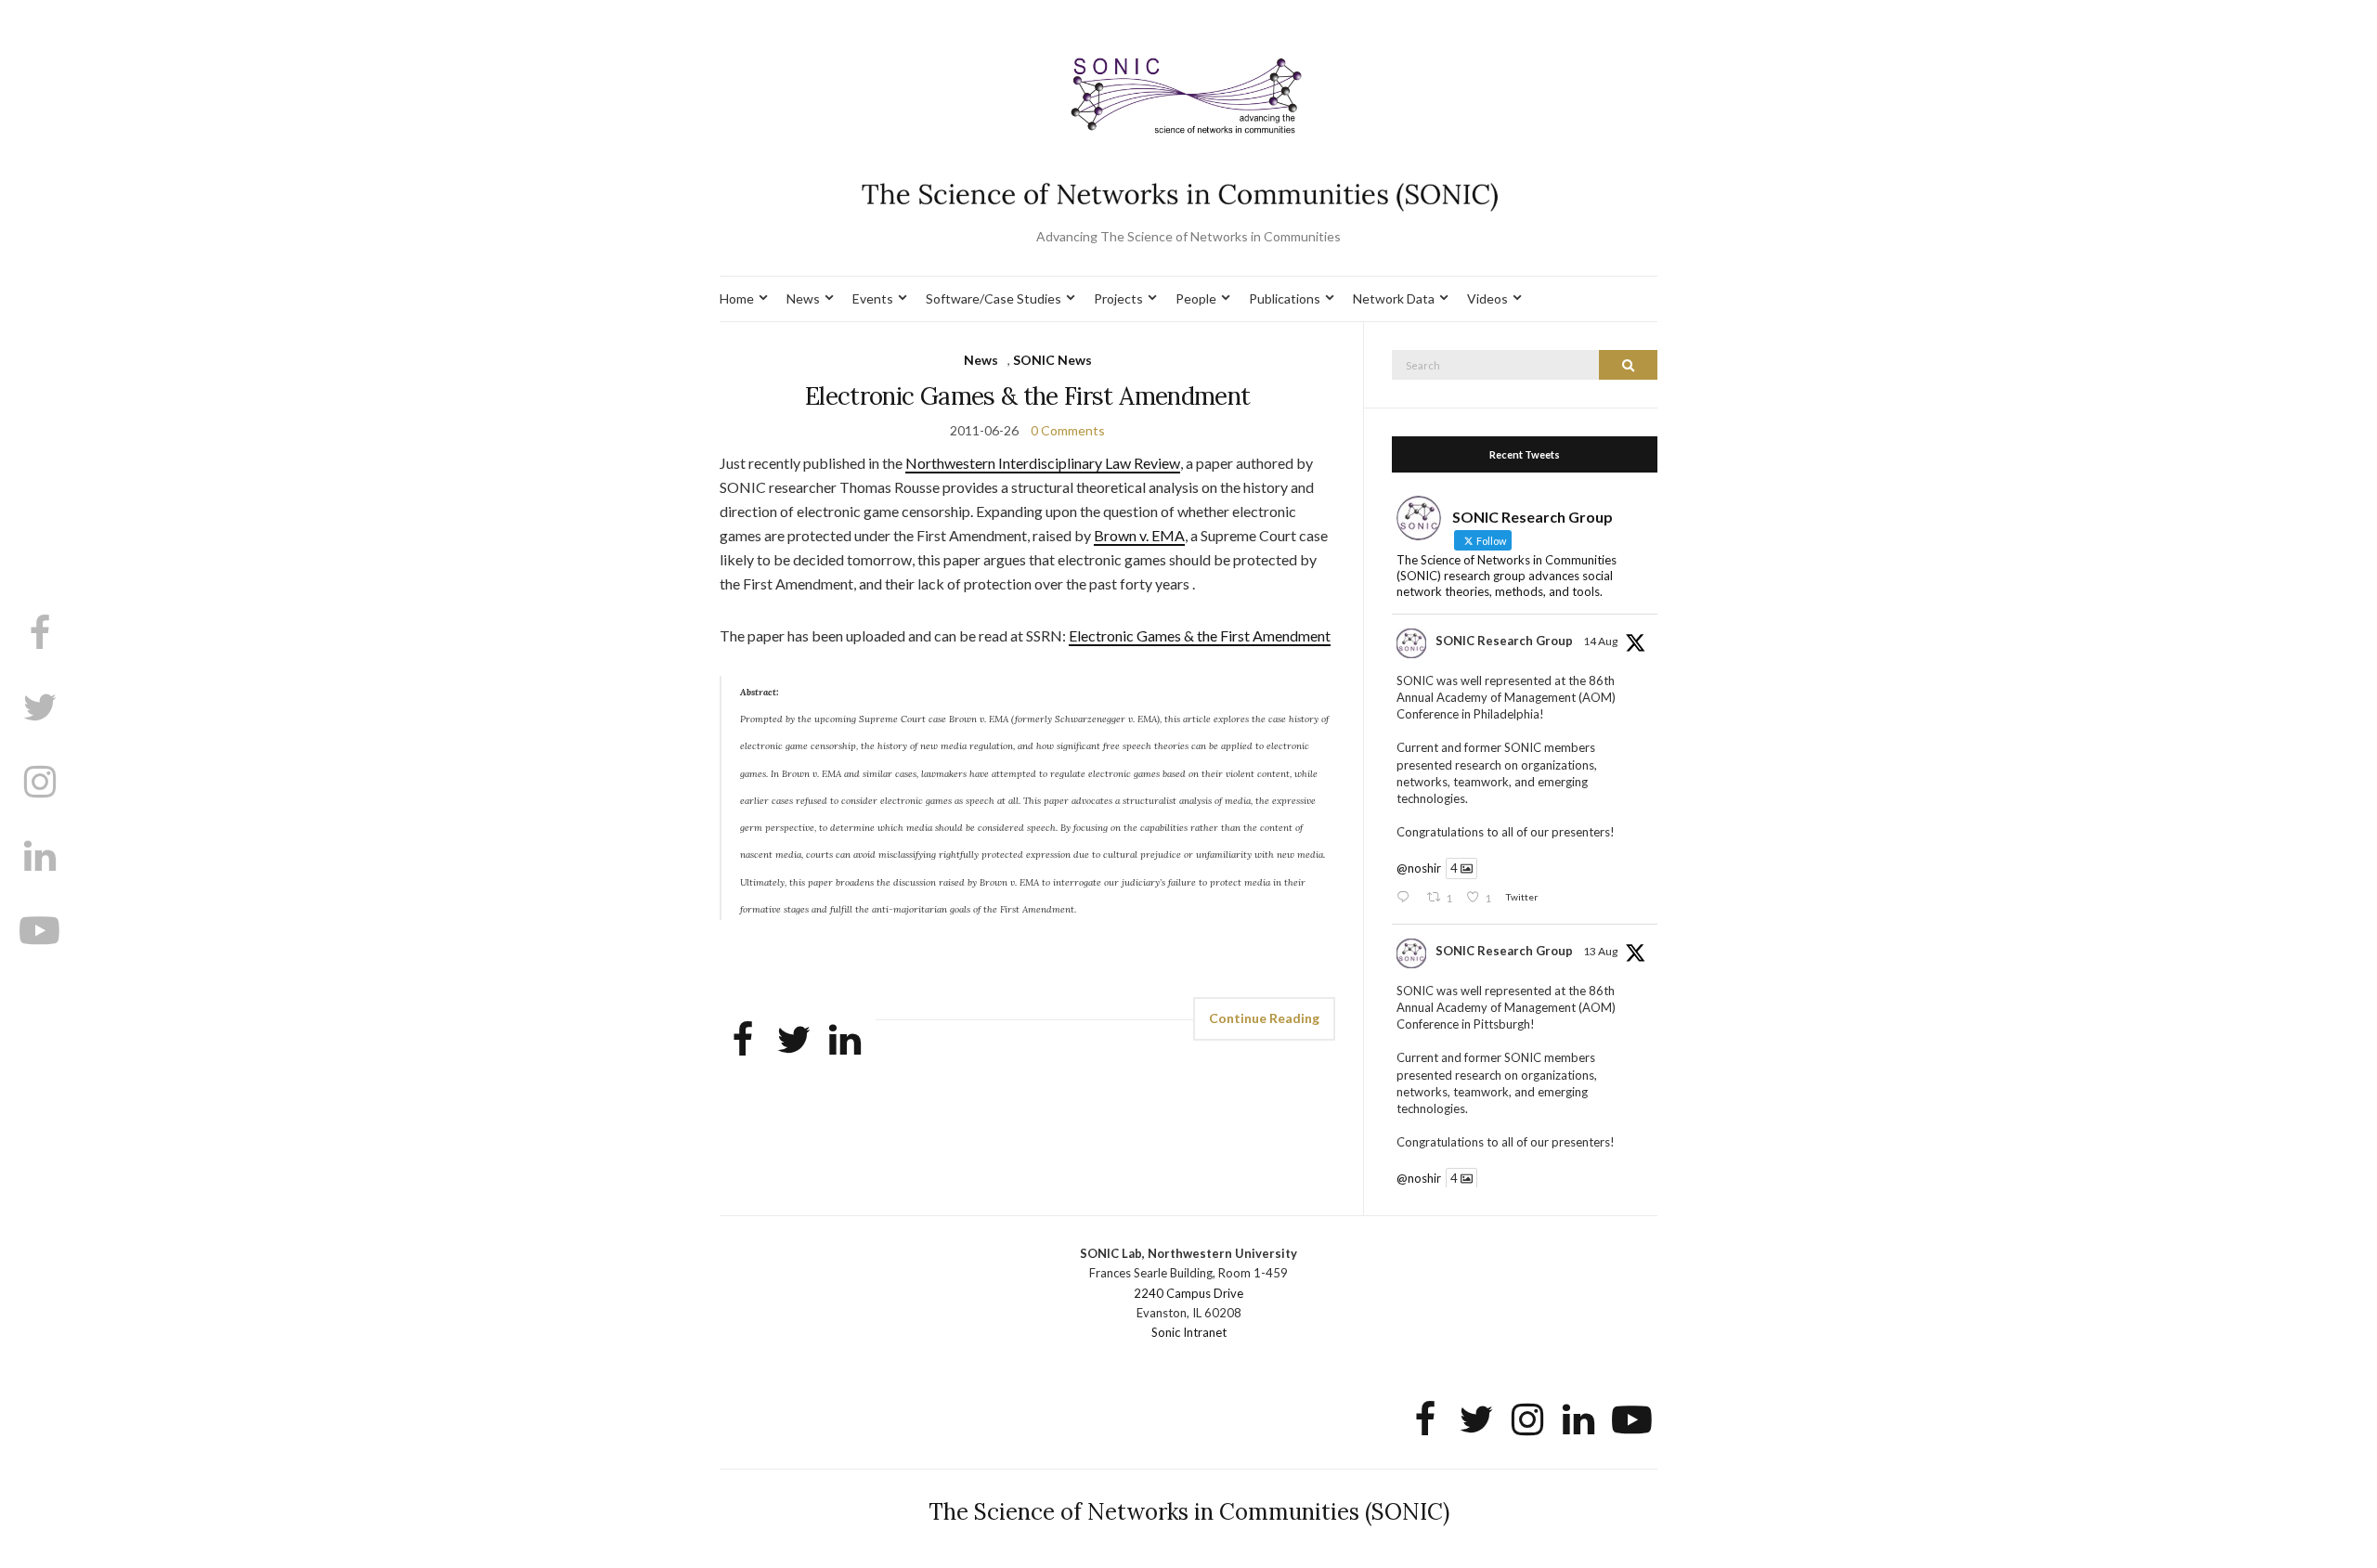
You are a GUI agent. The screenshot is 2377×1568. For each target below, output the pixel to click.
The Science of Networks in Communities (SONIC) (1189, 1512)
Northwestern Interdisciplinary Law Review (1043, 463)
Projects (1118, 298)
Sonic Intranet (1189, 1332)
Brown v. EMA (1139, 535)
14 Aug (1600, 641)
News (803, 298)
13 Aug (1600, 951)
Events (873, 298)
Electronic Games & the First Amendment (1027, 396)
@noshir (1419, 868)
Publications (1285, 298)
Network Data (1394, 298)
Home (737, 298)
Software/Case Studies (994, 298)
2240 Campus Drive (1188, 1293)
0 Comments (1068, 430)
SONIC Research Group (1504, 641)
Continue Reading (1264, 1018)
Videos (1487, 298)
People (1196, 298)
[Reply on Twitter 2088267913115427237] (1407, 898)
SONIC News (1052, 360)
